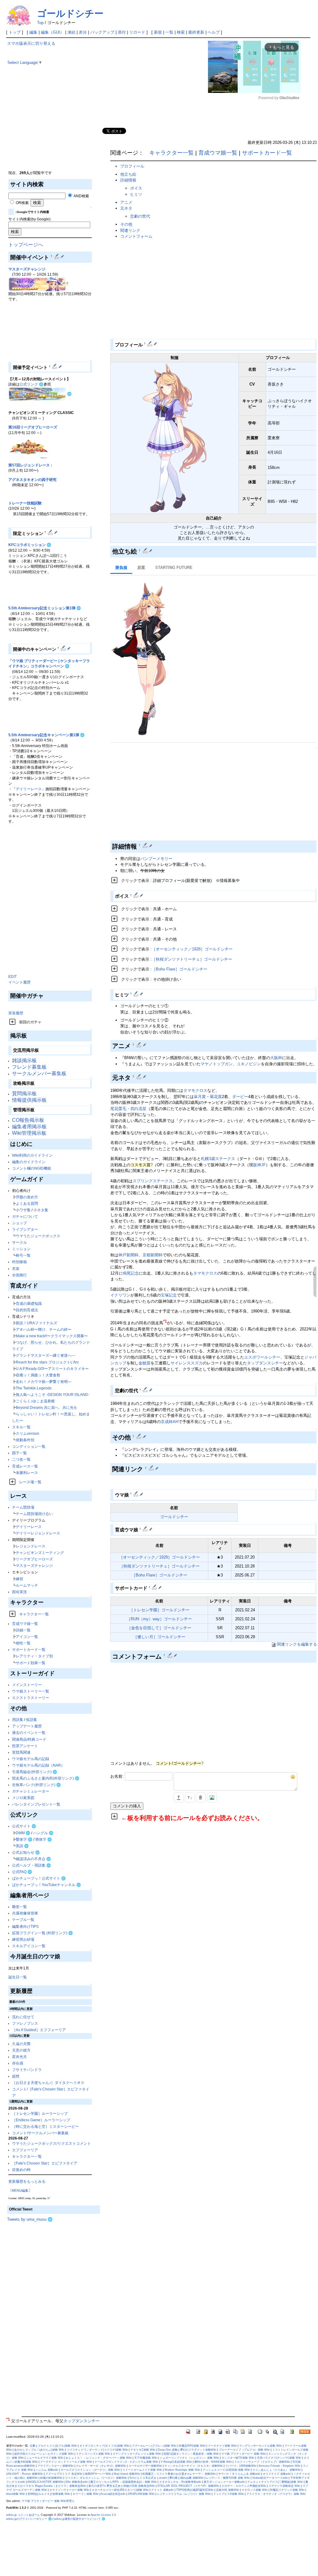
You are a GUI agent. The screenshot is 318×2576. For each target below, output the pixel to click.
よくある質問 (27, 1203)
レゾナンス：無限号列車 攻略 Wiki (228, 2478)
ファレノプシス (25, 2023)
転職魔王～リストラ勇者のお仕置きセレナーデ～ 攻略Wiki (179, 2474)
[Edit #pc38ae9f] (57, 256)
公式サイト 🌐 (24, 1826)
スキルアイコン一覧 (29, 1946)
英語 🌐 (22, 1846)
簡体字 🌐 (44, 1839)
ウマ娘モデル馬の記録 (31, 1759)
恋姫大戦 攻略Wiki (228, 2490)
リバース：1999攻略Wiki (241, 2466)
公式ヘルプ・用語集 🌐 (32, 1865)
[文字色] (179, 1797)
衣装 (16, 1269)
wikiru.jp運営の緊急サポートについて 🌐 (80, 2519)
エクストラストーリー (31, 1698)
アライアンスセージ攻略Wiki (55, 2466)
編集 (33, 32)
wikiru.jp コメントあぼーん (23, 2515)
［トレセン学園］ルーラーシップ (40, 2113)
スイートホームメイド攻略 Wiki (142, 2470)
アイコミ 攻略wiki (162, 2490)
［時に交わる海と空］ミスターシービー (45, 2126)
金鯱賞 (144, 1363)
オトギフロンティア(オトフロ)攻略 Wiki (104, 2446)
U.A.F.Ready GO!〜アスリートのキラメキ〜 (52, 1369)
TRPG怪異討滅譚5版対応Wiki (195, 2490)
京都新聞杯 (153, 1255)
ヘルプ (214, 32)
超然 (16, 2076)
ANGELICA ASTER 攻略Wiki (45, 2482)
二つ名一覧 (21, 1459)
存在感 (18, 2063)
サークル (19, 1242)
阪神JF (259, 1165)
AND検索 (81, 196)
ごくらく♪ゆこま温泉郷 (35, 1401)
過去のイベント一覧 (29, 1733)
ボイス (136, 188)
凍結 (71, 32)
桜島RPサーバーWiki (98, 2474)
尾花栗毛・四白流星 (128, 1109)
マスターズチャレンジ (27, 269)
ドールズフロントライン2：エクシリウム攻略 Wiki (126, 2462)
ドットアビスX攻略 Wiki (229, 2494)
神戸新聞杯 (128, 1255)
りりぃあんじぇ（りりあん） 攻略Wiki (277, 2470)
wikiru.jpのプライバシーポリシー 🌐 (29, 2519)
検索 (181, 32)
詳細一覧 (23, 1630)
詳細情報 (128, 180)
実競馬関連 (21, 1752)
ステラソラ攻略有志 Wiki (284, 2486)
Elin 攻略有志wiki (77, 2482)
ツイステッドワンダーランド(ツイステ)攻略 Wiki (97, 2450)
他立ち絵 (128, 174)
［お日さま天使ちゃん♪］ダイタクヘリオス (48, 2083)
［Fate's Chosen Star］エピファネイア (45, 2163)
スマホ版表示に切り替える (31, 43)
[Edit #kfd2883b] (170, 1655)
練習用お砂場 (23, 1939)
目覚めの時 (21, 2170)
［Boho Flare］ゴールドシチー (180, 969)
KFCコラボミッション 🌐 (30, 545)
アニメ (126, 202)
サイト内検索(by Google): (30, 219)
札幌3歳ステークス (218, 1159)
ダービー (240, 1097)
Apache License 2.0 (103, 2515)
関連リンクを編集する (297, 1644)
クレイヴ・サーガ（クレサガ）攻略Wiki (101, 2466)
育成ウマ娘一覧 (25, 1624)
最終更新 (196, 32)
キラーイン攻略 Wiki (86, 2494)
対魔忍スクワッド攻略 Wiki (287, 2490)
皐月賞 (200, 1097)
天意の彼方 (21, 2050)
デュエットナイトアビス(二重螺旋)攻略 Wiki (275, 2482)
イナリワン (120, 1295)
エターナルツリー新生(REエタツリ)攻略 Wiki (120, 2490)
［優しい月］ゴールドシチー (159, 1637)
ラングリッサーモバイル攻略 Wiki (261, 2446)
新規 (158, 32)
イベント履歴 (19, 982)
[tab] (121, 568)
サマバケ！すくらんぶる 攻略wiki (239, 2474)
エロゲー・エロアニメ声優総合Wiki (244, 2486)
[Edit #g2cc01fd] (136, 895)
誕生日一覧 (18, 1977)
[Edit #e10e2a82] (51, 532)
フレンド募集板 (29, 1067)
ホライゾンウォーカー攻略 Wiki (69, 2490)
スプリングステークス (153, 1181)
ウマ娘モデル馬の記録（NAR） (38, 1765)
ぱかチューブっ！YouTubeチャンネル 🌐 (47, 1885)
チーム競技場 (23, 1507)
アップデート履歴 (27, 1726)
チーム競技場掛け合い (34, 1514)
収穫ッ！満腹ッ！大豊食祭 (38, 1375)
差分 (83, 32)
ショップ (19, 1223)
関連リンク (130, 230)
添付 (122, 32)
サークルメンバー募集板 (39, 1073)
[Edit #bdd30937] (152, 1468)
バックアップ (102, 32)
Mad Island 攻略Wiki (127, 2474)
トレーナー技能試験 (25, 503)
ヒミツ (136, 194)
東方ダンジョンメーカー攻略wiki (224, 2482)
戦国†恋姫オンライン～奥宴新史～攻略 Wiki (191, 2454)
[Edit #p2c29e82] (146, 1390)
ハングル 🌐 (43, 1833)
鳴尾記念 (131, 1273)
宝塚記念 (169, 1295)
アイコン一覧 (27, 1637)
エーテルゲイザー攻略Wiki (145, 2466)
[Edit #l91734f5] (55, 366)
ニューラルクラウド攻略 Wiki (45, 2458)
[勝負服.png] (141, 659)
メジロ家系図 (23, 1798)
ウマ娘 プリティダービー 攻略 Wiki (244, 2454)
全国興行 (19, 1275)
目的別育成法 (27, 1310)
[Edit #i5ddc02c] (146, 550)
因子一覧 (19, 1453)
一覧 (169, 32)
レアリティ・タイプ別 (34, 1656)
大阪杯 (276, 1058)
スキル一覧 (21, 1427)
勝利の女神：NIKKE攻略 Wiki (213, 2462)
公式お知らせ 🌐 (26, 1852)
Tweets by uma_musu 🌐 (30, 2219)
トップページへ (26, 245)
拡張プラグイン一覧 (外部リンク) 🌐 (42, 1933)
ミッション (21, 1249)
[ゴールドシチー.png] (175, 438)
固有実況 (19, 1592)
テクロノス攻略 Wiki (255, 2490)
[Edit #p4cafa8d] (140, 1076)
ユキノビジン (249, 1064)
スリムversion (28, 1433)
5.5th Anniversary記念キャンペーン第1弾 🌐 (47, 735)
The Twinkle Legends (34, 1388)
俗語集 (32, 1720)
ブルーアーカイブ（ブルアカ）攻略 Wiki (244, 2450)
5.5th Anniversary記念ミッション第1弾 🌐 (45, 608)
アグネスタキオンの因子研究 (32, 480)
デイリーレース (29, 789)
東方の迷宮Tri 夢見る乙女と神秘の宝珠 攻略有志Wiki (122, 2486)
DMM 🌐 (23, 1833)
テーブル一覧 (23, 1920)
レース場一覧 (30, 1482)
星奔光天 (19, 2057)
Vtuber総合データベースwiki (270, 2478)
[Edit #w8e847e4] (150, 344)
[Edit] (62, 256)
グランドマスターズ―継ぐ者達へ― (45, 1355)
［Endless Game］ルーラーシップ (41, 2120)
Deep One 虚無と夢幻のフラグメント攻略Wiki (187, 2450)
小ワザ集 (23, 1210)
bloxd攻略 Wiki (16, 2494)
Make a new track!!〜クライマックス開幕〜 (52, 1336)
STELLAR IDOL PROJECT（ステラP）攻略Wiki (188, 2486)
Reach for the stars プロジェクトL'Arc (47, 1362)
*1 (165, 1321)
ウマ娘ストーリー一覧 (31, 1691)
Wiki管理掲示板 (29, 1133)
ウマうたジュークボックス (38, 1236)
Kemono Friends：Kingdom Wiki (280, 2466)
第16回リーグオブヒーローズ (33, 427)
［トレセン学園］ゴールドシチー (159, 1610)
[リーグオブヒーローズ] (28, 447)
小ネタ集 (41, 1210)
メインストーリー (27, 1685)
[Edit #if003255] (140, 1436)
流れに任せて (23, 2017)
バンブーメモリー (156, 859)
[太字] (201, 1797)
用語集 (18, 1720)
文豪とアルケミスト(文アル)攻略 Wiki (53, 2446)
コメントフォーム (136, 236)
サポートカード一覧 (29, 1649)
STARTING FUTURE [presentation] (174, 568)
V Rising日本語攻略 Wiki (176, 2462)
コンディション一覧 (29, 1446)
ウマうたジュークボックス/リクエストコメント (51, 2143)
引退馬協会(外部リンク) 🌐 (35, 1772)
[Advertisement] (53, 127)
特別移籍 (19, 1262)
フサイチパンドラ (27, 2070)
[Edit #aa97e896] (146, 845)
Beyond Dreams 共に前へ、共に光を (47, 1407)
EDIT (13, 977)
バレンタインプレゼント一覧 (36, 1804)
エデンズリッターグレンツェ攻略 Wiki (137, 2454)
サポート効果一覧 (31, 1663)
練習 (19, 1579)
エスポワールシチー (262, 1357)
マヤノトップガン (217, 1064)
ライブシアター (25, 1229)
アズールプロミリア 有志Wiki (64, 2474)
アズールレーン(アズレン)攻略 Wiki (154, 2446)
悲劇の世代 (140, 216)
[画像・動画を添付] (212, 1797)
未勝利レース (27, 1473)
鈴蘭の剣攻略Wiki (51, 2478)
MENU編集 (20, 2190)
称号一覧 (23, 1255)
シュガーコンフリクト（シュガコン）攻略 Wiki (189, 2458)
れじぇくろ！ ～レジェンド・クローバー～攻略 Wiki (99, 2458)
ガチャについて (25, 1216)
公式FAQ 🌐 (22, 1872)
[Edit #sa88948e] (64, 648)
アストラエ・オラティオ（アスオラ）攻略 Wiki (276, 2494)
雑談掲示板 (24, 1060)
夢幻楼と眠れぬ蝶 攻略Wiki (187, 2478)
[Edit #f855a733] (140, 1045)
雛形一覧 (19, 1907)
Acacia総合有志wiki (113, 2494)
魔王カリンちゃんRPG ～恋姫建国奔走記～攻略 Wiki (123, 2482)
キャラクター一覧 (34, 1614)
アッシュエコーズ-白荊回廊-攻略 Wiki (226, 2470)
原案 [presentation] (141, 568)
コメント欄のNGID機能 (32, 1168)
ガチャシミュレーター (31, 1791)
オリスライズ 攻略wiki (277, 2474)
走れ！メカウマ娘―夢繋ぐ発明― (44, 1382)
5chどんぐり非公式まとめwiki (148, 2478)
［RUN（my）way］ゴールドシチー (159, 1619)
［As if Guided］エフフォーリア (39, 2030)
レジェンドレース (31, 1546)
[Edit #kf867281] (155, 1587)
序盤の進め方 (27, 1197)
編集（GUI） (52, 32)
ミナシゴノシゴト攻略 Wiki (93, 2454)
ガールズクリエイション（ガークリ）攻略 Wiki (90, 2470)
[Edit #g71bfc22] (136, 994)
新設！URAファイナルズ (36, 1323)
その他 (126, 224)
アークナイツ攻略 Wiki (222, 2446)
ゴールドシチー (70, 13)
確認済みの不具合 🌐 (33, 1859)
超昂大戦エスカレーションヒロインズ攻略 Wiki (44, 2454)
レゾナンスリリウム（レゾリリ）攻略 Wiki (184, 2494)
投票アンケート (25, 1746)
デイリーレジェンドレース (38, 1533)
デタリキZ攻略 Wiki (143, 2450)
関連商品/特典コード (29, 1739)
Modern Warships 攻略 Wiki (182, 2470)
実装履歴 (16, 1013)
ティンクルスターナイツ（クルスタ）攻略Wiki (194, 2466)
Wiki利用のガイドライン (32, 1155)
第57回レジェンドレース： (31, 465)
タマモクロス (195, 1090)
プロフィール (132, 166)
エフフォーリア (25, 2150)
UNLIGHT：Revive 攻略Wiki (25, 2474)
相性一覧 (23, 1643)
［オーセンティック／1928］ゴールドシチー (192, 949)
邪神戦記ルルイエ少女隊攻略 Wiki (49, 2494)
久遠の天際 (21, 2044)
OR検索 (22, 203)
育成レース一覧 (25, 1466)
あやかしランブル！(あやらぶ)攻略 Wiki (39, 2450)
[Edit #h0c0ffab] (146, 1529)
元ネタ (126, 208)
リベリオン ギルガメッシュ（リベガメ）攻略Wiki (96, 2478)
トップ (15, 32)
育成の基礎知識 (29, 1303)
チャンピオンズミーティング (40, 1553)
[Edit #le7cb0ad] (136, 1494)
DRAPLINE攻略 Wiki (141, 2494)
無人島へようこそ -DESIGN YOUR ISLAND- (53, 1394)
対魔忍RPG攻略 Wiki (192, 2446)
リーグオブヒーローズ (34, 1559)
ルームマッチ (27, 1585)
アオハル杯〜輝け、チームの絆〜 (44, 1329)
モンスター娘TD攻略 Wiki (238, 2458)
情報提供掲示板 (29, 1100)
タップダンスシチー (265, 1363)
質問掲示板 (24, 1094)
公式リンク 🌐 (32, 384)
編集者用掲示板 (29, 1127)
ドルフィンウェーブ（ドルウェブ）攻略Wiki (262, 2462)
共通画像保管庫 (25, 1913)
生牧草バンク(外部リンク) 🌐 (36, 1785)
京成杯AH (170, 1422)
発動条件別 (25, 1440)
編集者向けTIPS (25, 1926)
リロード (137, 32)
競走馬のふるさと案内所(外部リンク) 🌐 (46, 1778)
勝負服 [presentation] (121, 568)
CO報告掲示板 (28, 1120)
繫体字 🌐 (24, 1839)
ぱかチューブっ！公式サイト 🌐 (39, 1878)
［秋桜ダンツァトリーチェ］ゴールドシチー (192, 959)
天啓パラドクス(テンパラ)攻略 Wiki (279, 2458)
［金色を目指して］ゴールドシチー (159, 1628)
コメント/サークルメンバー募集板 (40, 2133)
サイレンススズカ (187, 1363)
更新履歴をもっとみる (27, 2181)
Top (40, 23)
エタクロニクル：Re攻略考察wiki (180, 2482)
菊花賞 (216, 1097)
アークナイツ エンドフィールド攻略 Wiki (66, 2462)
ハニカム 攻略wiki (47, 2470)
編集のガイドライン (29, 1162)
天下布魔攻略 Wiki (146, 2458)
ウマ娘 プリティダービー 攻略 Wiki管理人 (48, 2501)
